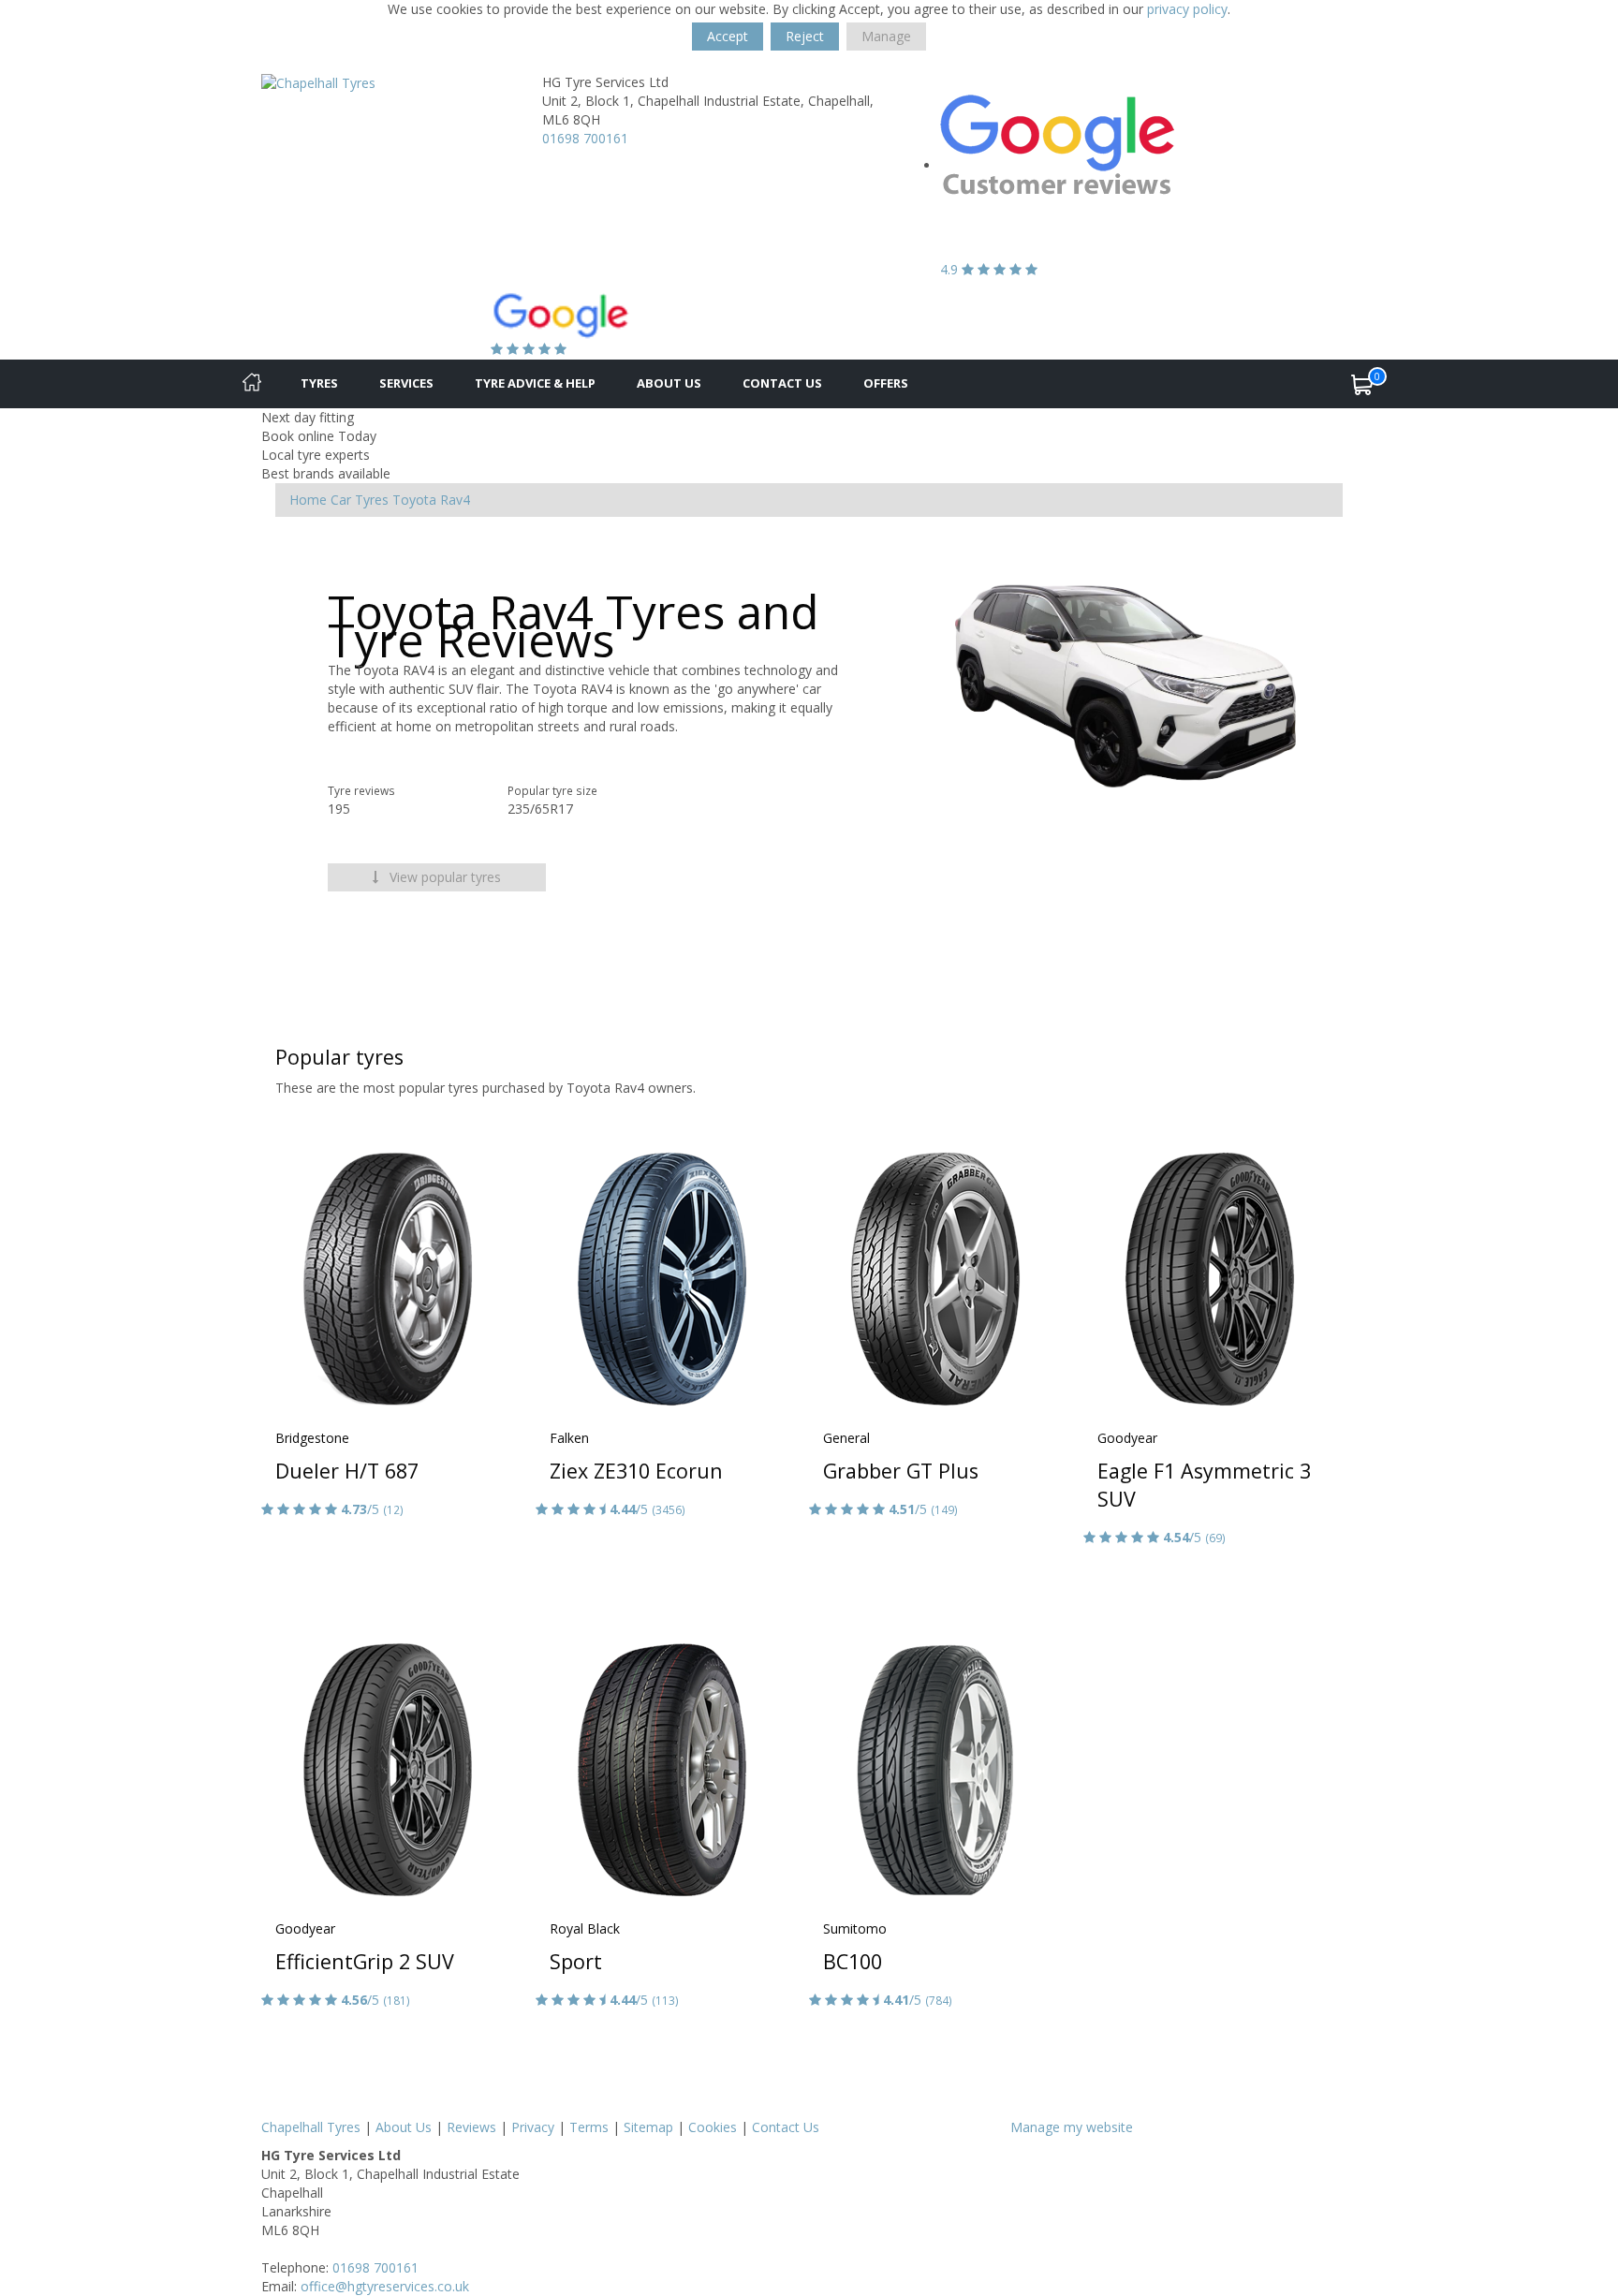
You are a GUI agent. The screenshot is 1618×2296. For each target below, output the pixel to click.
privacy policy (1187, 9)
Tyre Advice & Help (535, 383)
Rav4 (455, 500)
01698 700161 (585, 138)
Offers (886, 383)
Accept (728, 36)
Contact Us (782, 383)
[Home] (252, 384)
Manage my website (1072, 2127)
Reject (805, 36)
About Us (669, 383)
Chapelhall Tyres (311, 2127)
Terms (589, 2127)
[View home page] (318, 82)
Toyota (414, 500)
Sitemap (648, 2127)
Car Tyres (360, 500)
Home (308, 500)
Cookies (713, 2127)
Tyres (319, 383)
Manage (886, 36)
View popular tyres (443, 877)
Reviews (471, 2127)
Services (406, 383)
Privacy (533, 2127)
